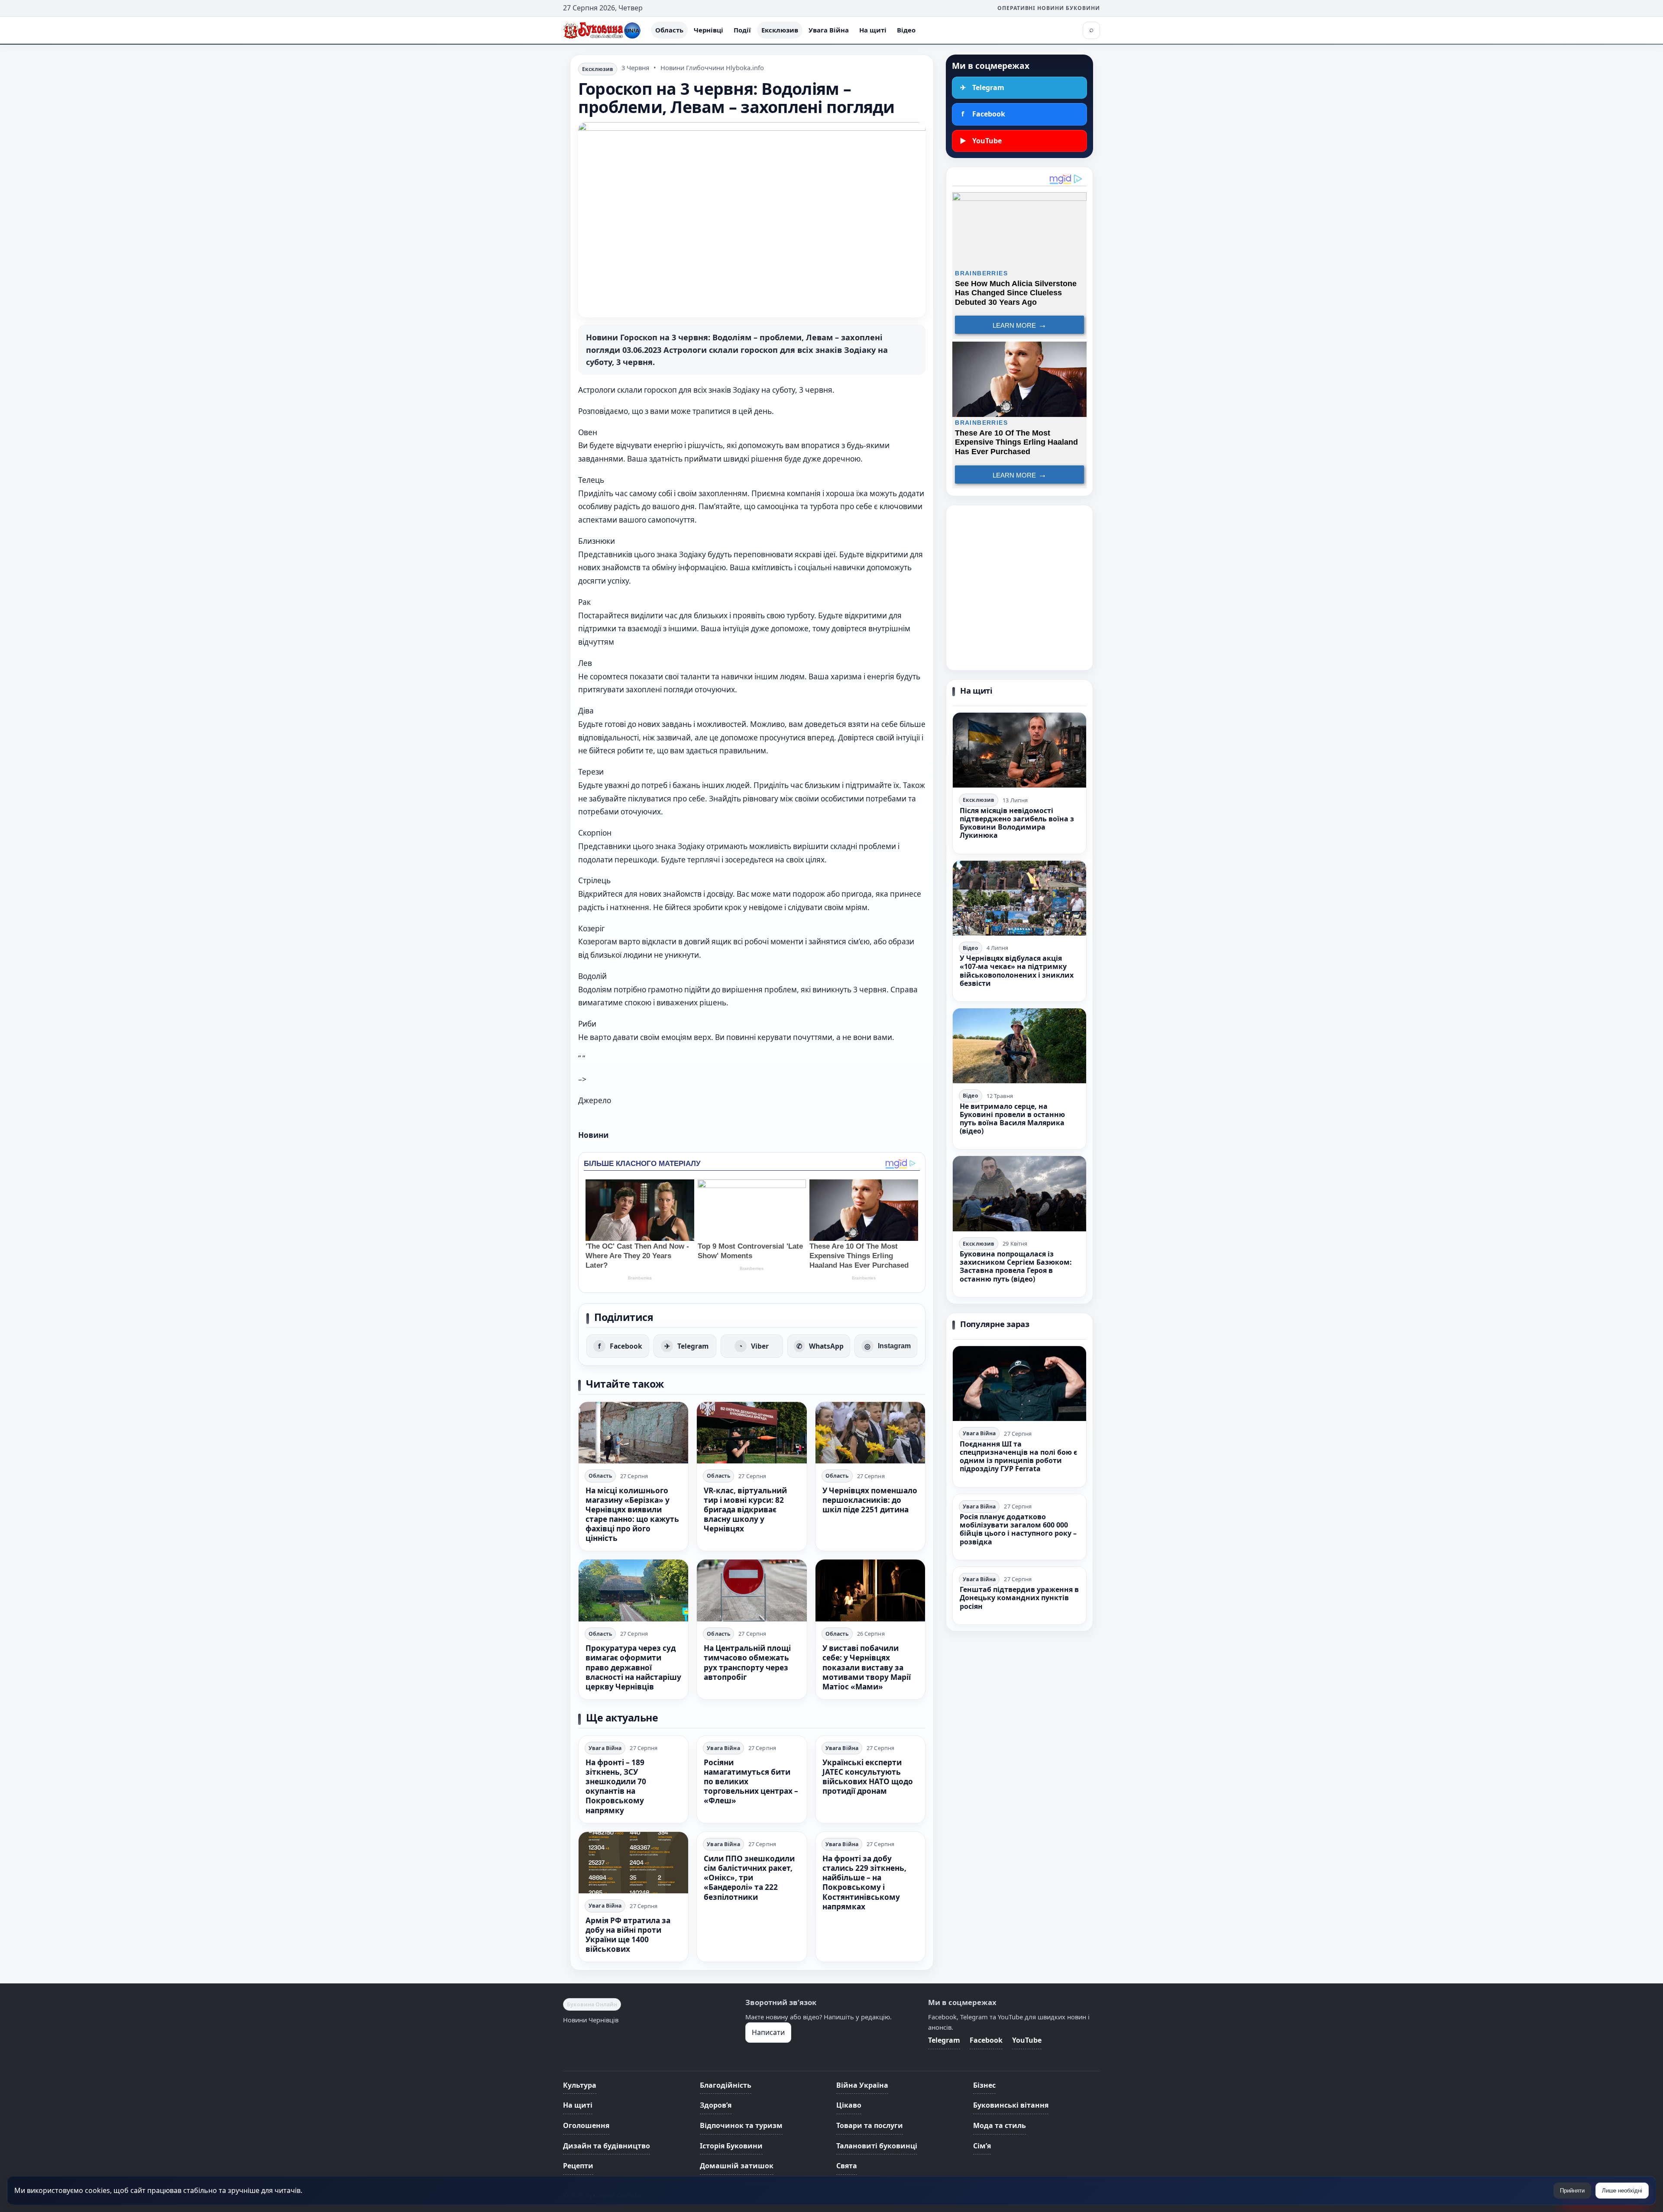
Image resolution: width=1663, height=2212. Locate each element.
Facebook (986, 2040)
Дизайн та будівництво (607, 2146)
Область (669, 30)
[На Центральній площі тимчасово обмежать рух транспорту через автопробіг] (752, 1590)
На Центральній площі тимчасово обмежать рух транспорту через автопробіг (747, 1662)
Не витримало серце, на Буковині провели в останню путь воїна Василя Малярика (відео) (1012, 1119)
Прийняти (1572, 2191)
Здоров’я (716, 2105)
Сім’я (982, 2146)
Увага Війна (829, 30)
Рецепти (578, 2166)
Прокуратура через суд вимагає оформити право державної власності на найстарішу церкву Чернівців (633, 1667)
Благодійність (726, 2085)
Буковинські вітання (1011, 2105)
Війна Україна (862, 2085)
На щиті (873, 30)
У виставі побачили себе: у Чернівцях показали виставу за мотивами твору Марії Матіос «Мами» (867, 1667)
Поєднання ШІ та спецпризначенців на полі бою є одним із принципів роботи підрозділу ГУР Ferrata (1018, 1456)
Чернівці (709, 30)
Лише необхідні (1622, 2191)
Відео (906, 30)
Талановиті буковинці (877, 2146)
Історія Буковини (731, 2146)
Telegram (944, 2040)
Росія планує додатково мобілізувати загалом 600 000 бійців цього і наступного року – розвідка (1018, 1529)
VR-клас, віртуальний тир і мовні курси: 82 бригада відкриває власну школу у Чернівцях (745, 1510)
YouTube (1027, 2040)
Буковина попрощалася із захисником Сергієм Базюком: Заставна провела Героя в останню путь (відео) (1016, 1266)
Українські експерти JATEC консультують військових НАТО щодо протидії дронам (868, 1777)
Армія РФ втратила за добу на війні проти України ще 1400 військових (628, 1935)
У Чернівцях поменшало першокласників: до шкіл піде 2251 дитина (870, 1500)
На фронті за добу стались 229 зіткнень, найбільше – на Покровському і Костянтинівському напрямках (864, 1883)
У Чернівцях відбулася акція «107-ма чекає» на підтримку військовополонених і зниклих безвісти (1017, 971)
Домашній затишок (737, 2166)
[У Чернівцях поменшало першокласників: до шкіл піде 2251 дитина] (870, 1433)
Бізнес (984, 2085)
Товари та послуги (870, 2125)
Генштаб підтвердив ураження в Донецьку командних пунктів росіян (1019, 1598)
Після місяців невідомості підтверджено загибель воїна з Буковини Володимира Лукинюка (1017, 823)
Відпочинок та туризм (741, 2125)
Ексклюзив (780, 30)
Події (742, 30)
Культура (580, 2085)
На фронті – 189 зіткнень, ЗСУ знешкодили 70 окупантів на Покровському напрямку (616, 1786)
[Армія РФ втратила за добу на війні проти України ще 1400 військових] (633, 1863)
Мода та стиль (1000, 2125)
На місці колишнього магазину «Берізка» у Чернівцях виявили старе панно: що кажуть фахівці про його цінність (632, 1514)
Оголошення (586, 2125)
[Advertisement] (1019, 588)
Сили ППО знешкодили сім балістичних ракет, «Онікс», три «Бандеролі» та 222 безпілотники (749, 1878)
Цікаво (849, 2105)
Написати (768, 2032)
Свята (847, 2166)
